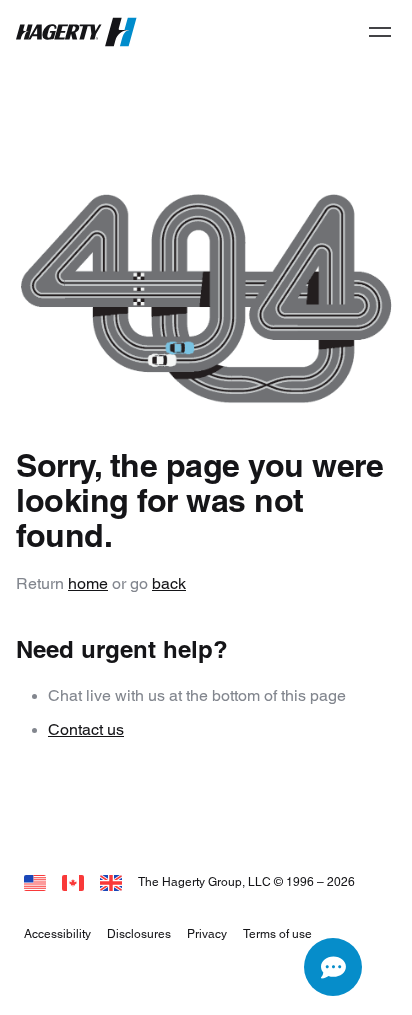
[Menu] (380, 32)
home (88, 583)
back (169, 583)
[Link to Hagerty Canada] (73, 881)
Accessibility (57, 933)
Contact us (86, 729)
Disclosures (139, 933)
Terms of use (277, 933)
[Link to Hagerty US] (35, 881)
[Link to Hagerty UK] (111, 881)
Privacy (207, 933)
